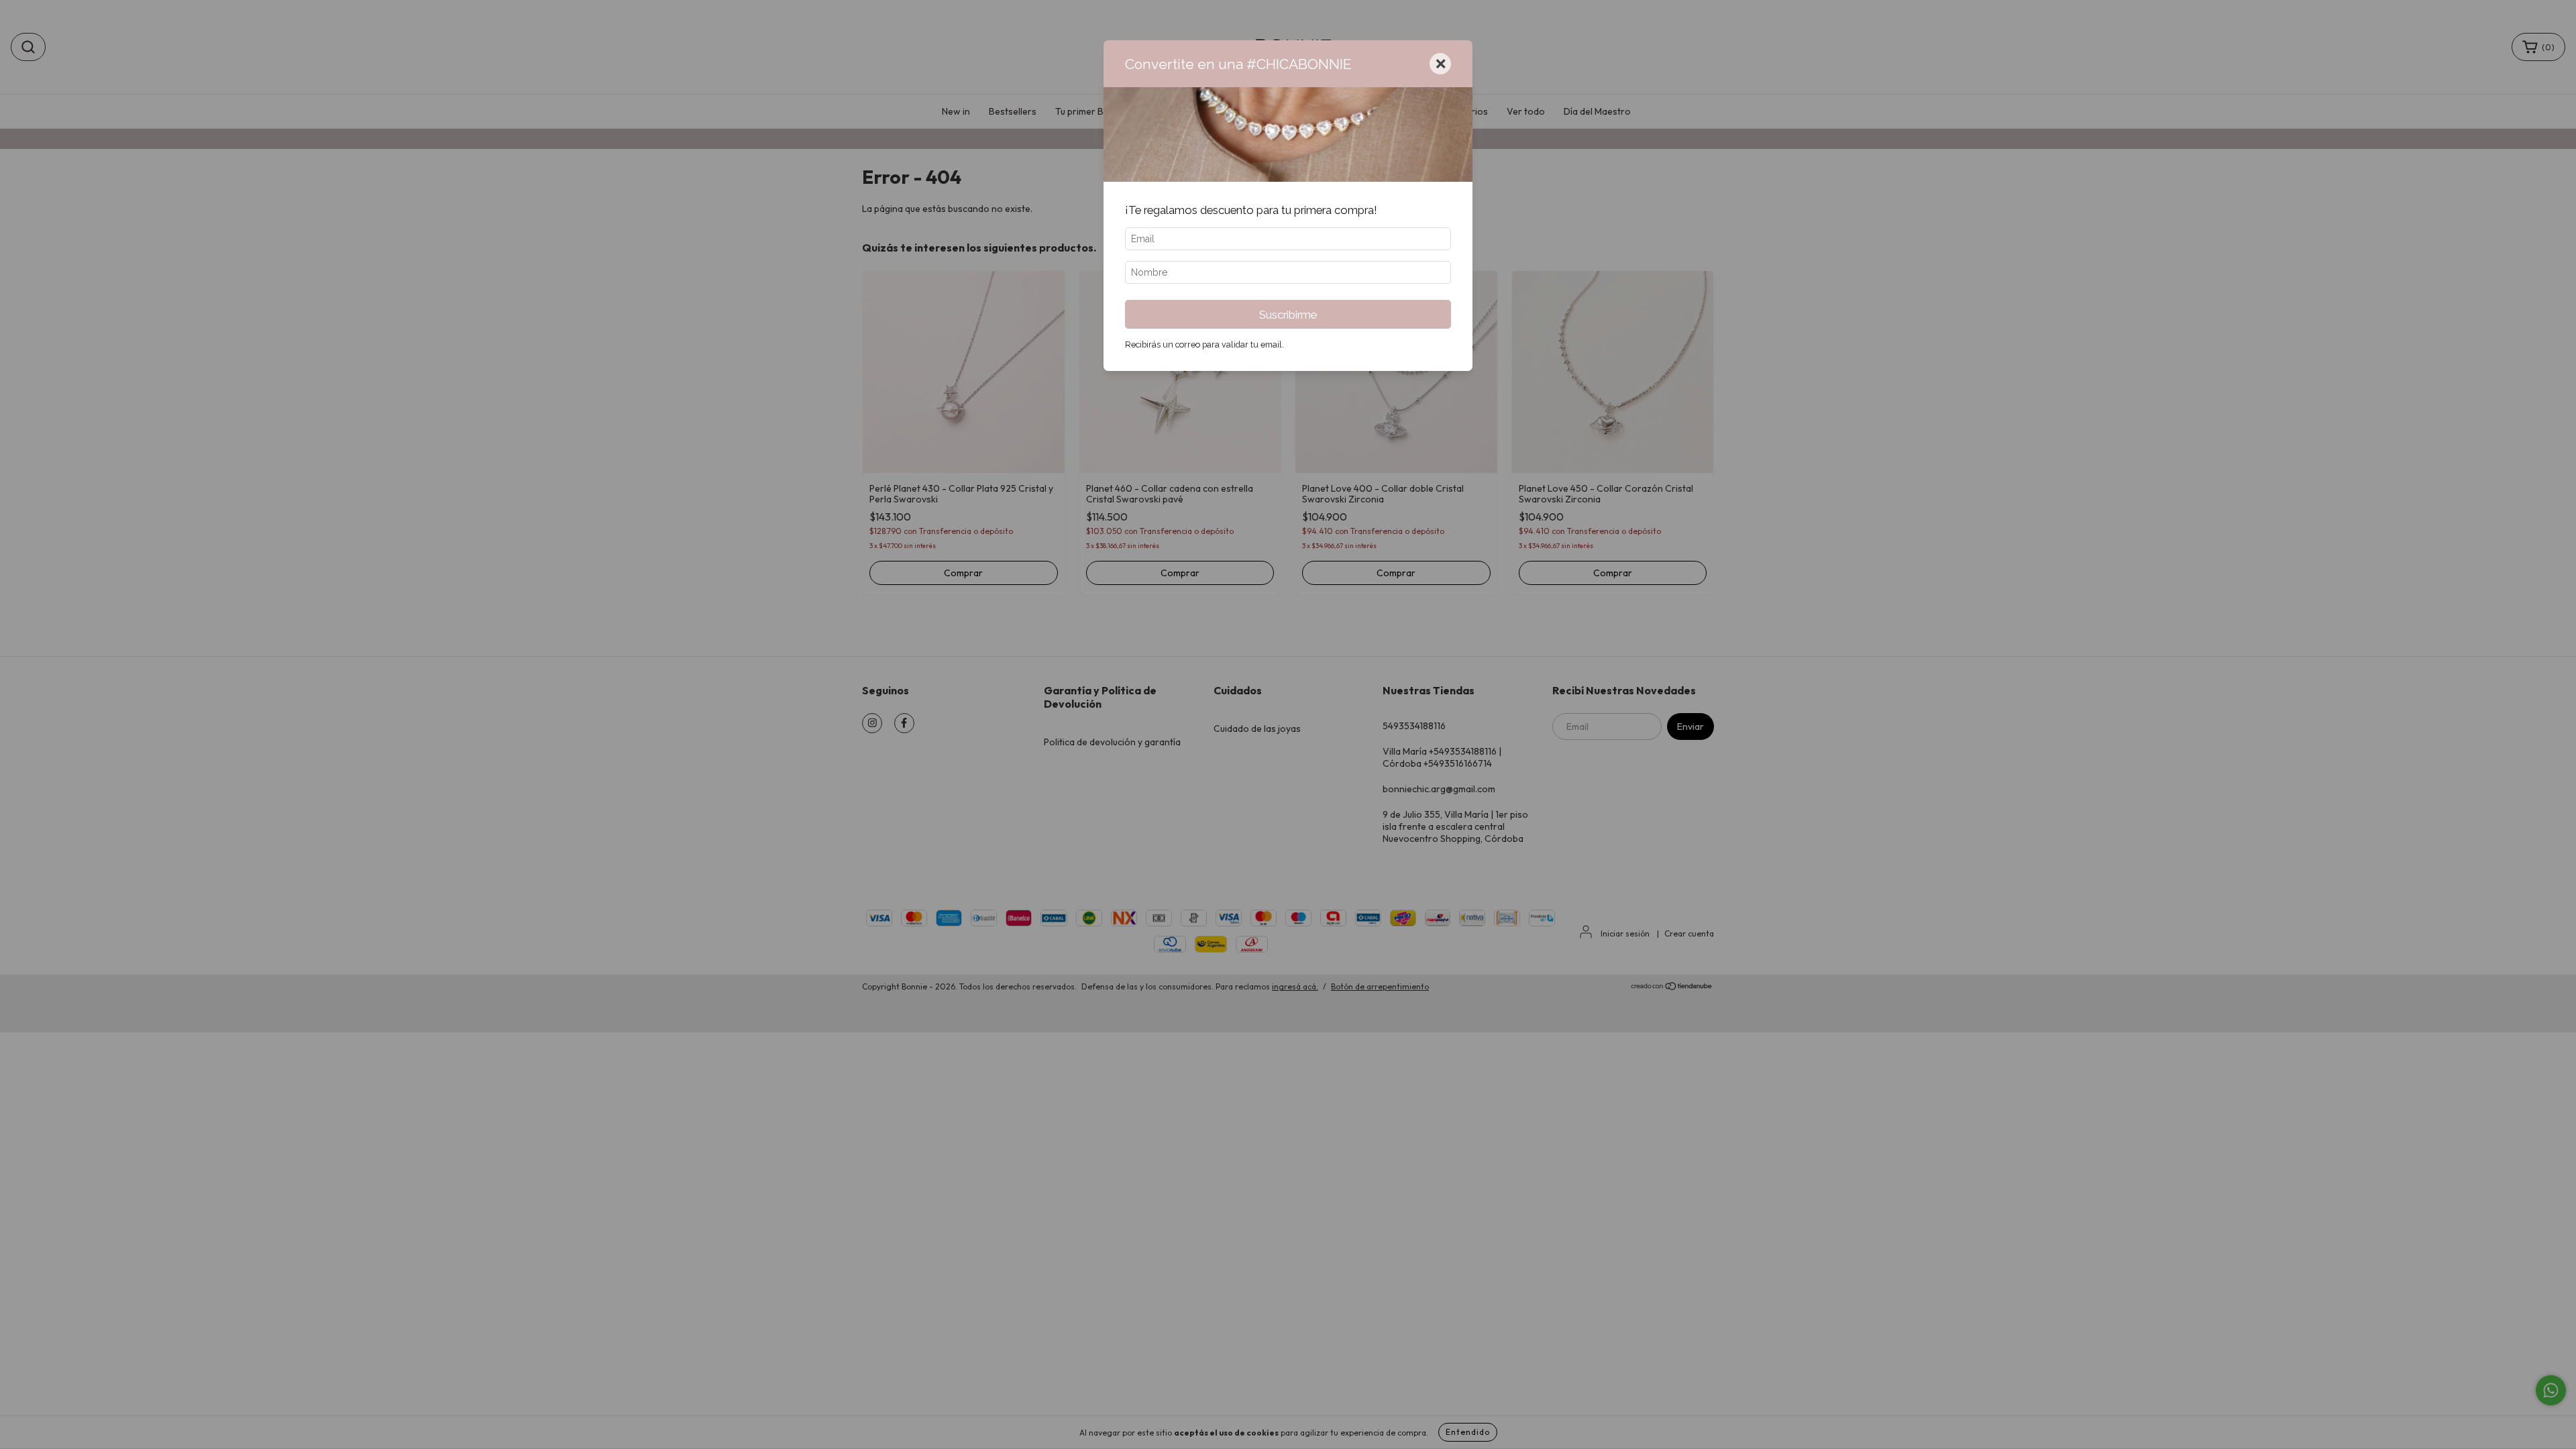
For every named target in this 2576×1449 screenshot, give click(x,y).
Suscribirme (1288, 315)
